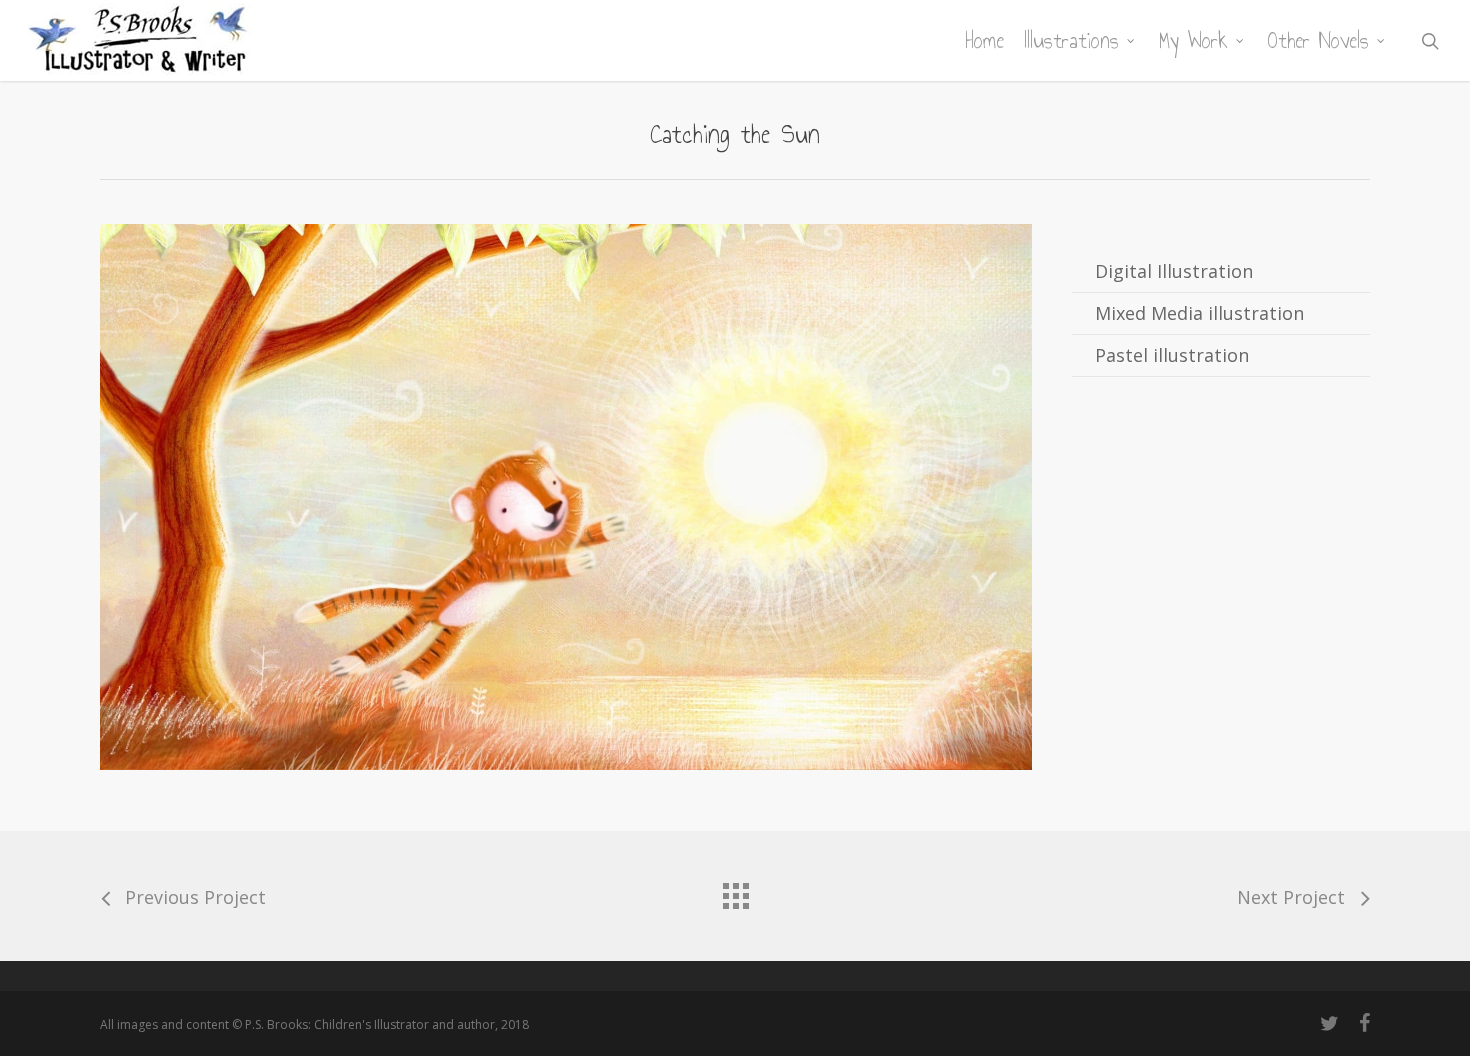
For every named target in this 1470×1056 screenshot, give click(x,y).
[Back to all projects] (735, 891)
